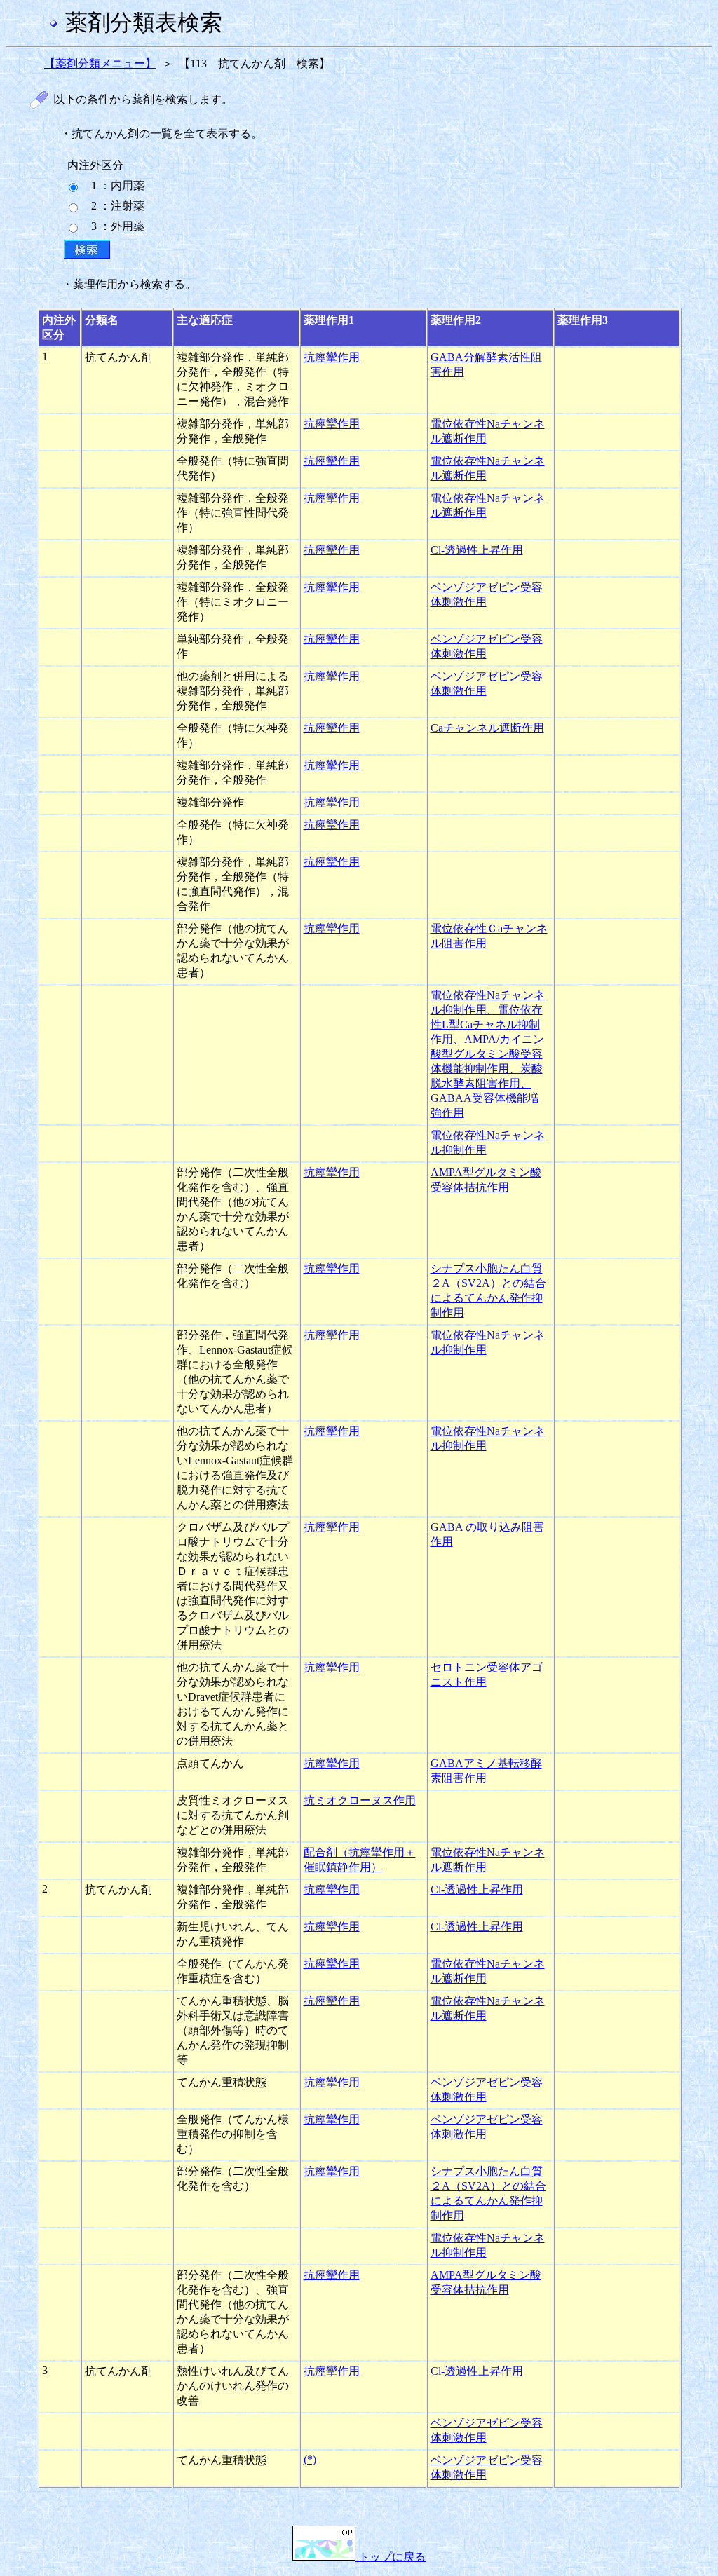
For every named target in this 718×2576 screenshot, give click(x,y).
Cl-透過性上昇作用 (477, 550)
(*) (310, 2459)
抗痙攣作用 (332, 357)
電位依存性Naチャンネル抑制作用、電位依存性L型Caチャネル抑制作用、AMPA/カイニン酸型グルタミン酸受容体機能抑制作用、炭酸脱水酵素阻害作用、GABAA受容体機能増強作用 (488, 1054)
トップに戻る (391, 2557)
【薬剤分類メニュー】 (100, 63)
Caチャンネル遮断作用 (487, 728)
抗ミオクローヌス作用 (360, 1800)
